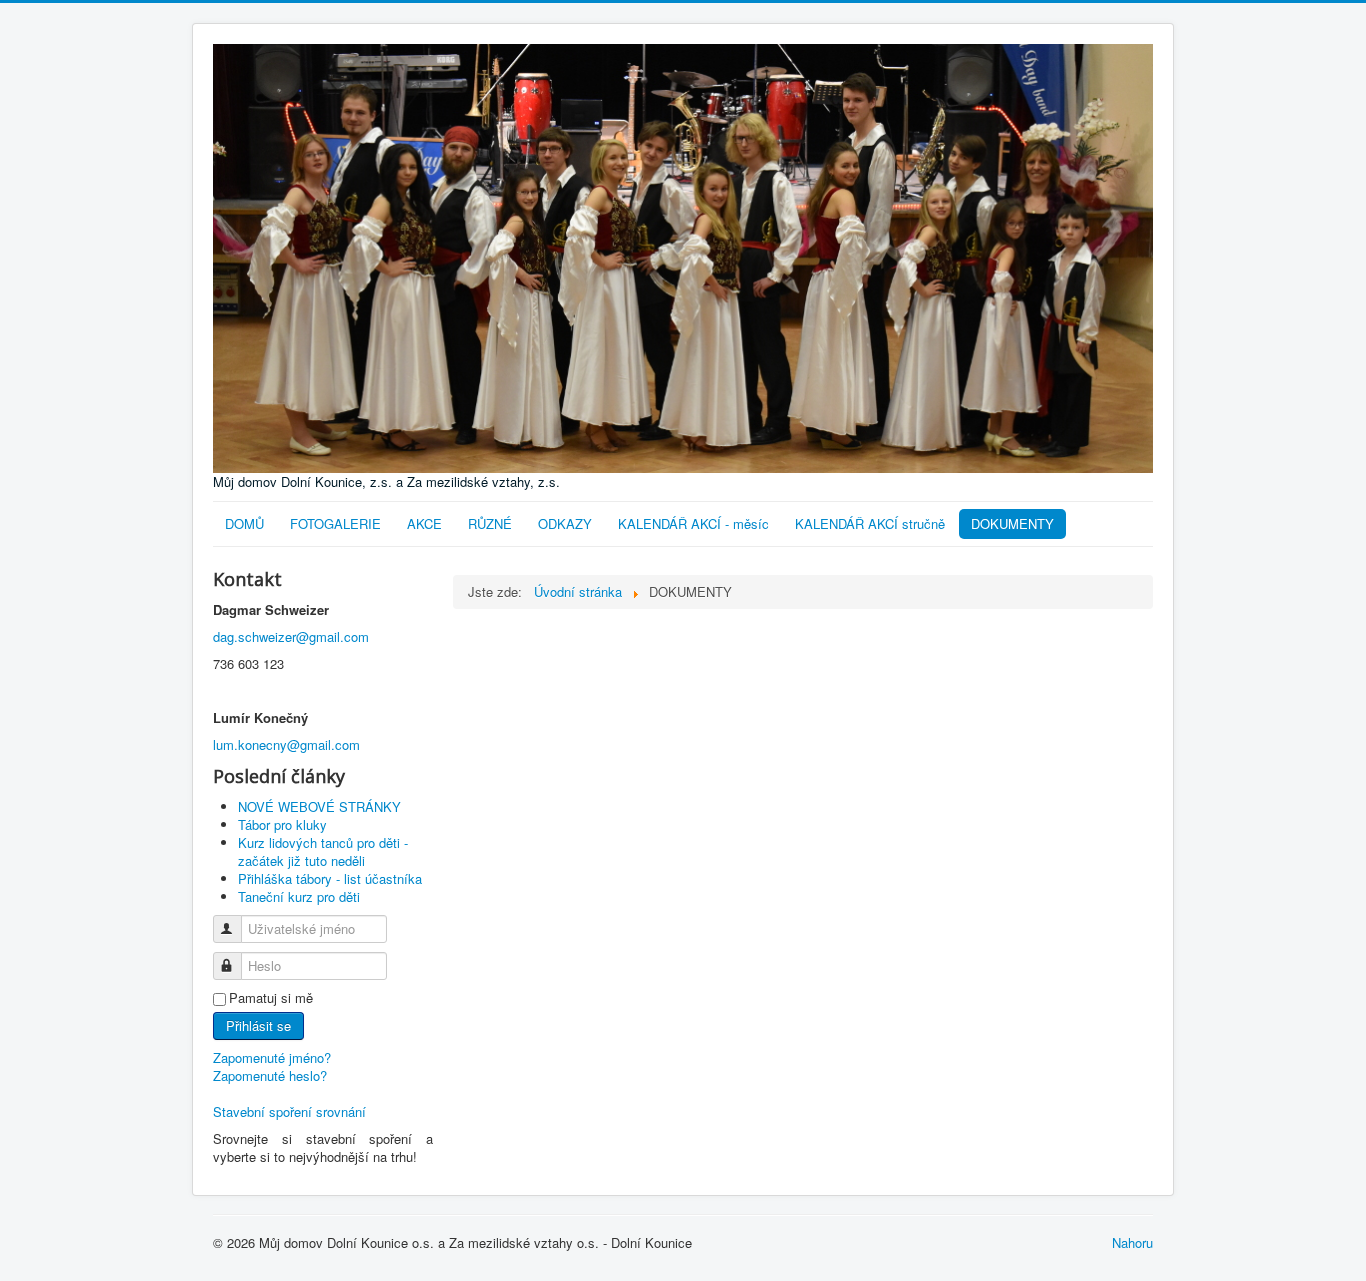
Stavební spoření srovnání (289, 1111)
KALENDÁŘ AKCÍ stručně (870, 523)
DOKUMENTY (1012, 523)
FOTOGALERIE (335, 523)
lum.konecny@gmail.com (286, 744)
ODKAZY (565, 523)
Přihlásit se (258, 1025)
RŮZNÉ (490, 523)
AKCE (424, 523)
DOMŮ (244, 523)
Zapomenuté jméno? (272, 1057)
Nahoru (1132, 1242)
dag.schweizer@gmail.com (291, 636)
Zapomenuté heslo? (270, 1075)
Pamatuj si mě (271, 998)
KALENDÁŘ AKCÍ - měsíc (693, 523)
